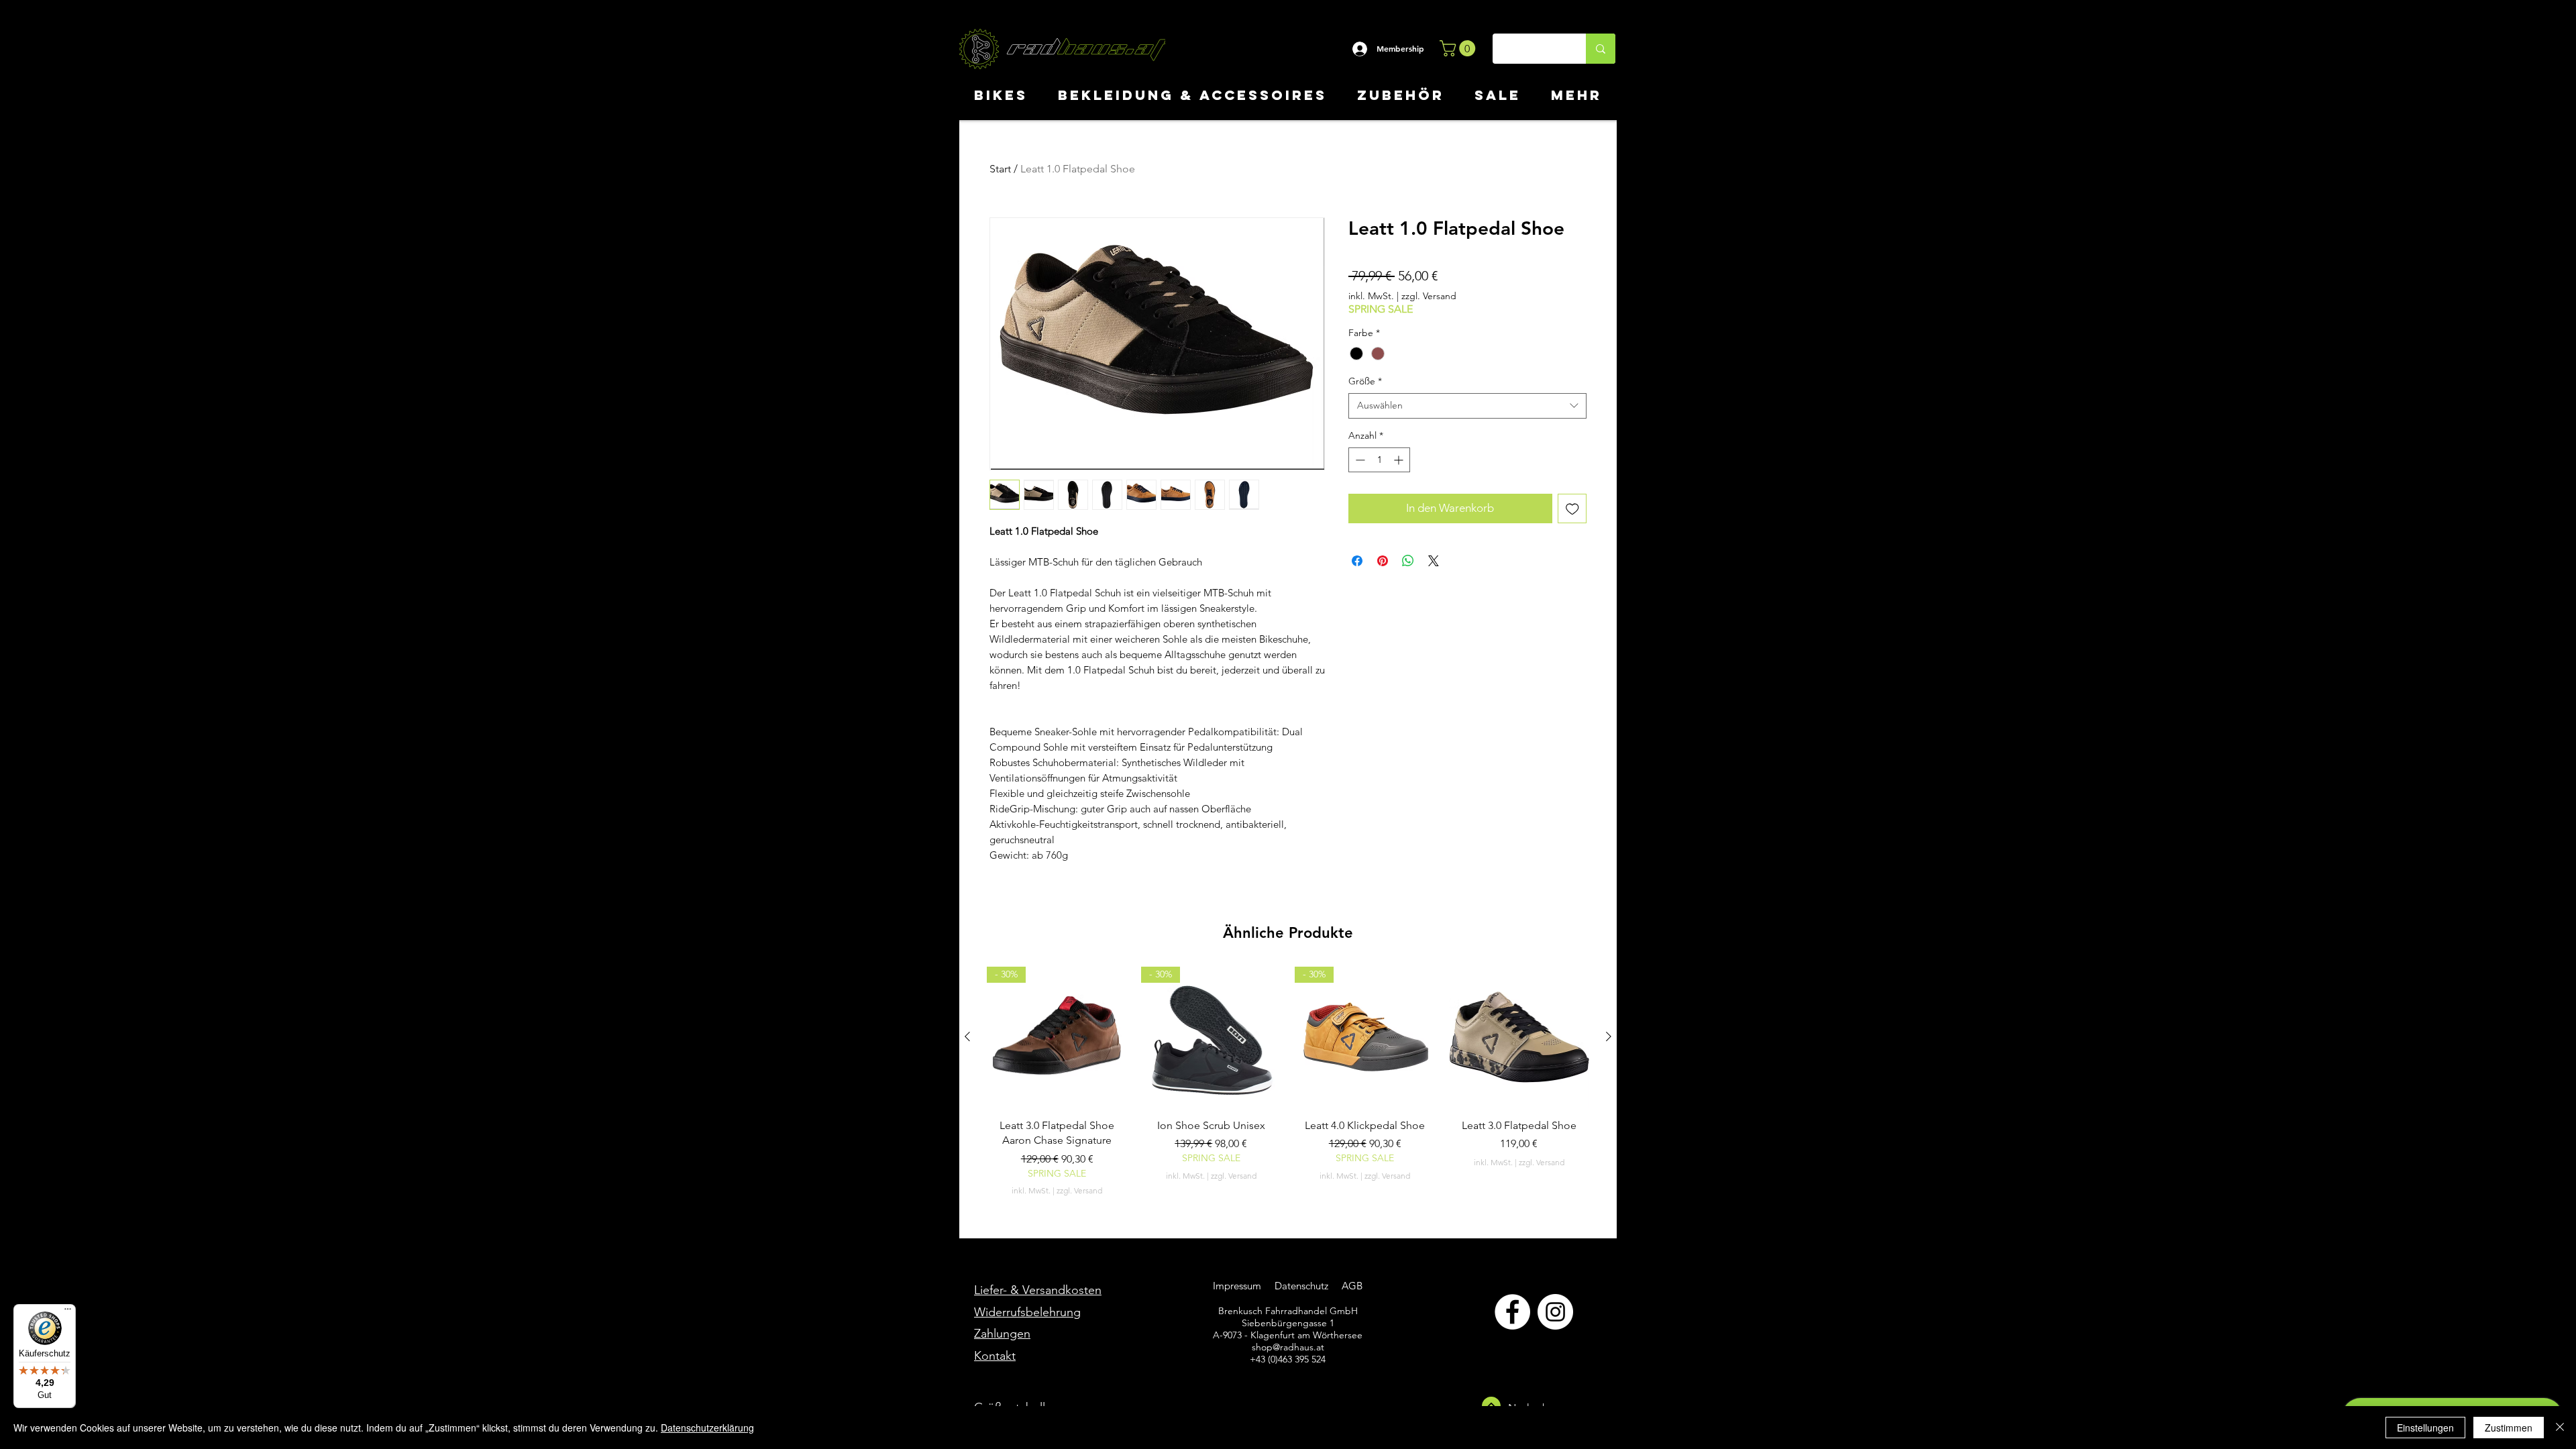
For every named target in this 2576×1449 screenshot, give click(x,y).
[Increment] (1400, 460)
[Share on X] (1434, 561)
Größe (1365, 381)
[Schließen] (2560, 1428)
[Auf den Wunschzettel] (1572, 508)
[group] (1288, 1082)
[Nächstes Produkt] (1609, 1036)
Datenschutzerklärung (707, 1428)
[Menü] (68, 1312)
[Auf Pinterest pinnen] (1383, 561)
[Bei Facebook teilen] (1357, 561)
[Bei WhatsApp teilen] (1408, 561)
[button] (1459, 48)
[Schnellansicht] (1519, 1037)
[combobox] (1467, 406)
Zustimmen (2509, 1428)
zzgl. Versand (1429, 296)
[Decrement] (1359, 460)
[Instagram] (1555, 1312)
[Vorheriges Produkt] (967, 1036)
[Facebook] (1512, 1312)
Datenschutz (1303, 1286)
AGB (1351, 1286)
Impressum (1237, 1286)
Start (1000, 169)
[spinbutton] (1379, 460)
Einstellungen (2425, 1428)
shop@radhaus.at (1288, 1347)
